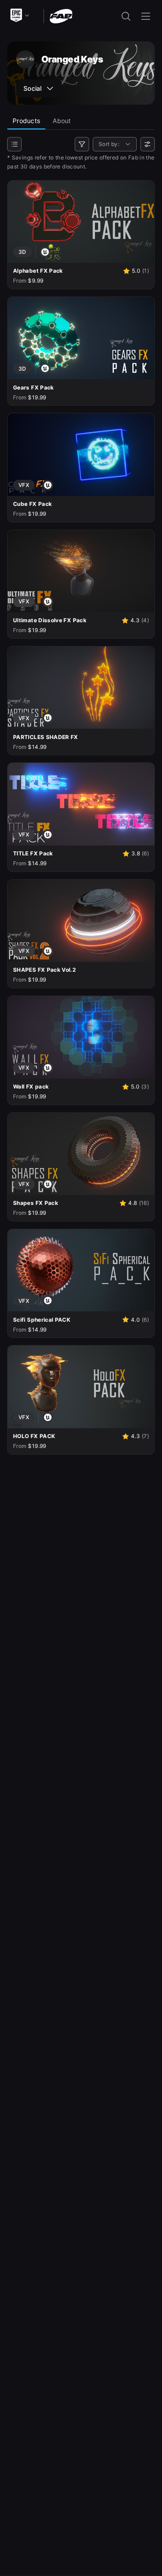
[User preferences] (148, 144)
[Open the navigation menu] (146, 16)
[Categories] (14, 144)
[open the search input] (126, 16)
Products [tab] (26, 121)
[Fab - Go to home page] (61, 15)
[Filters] (82, 144)
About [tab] (62, 121)
